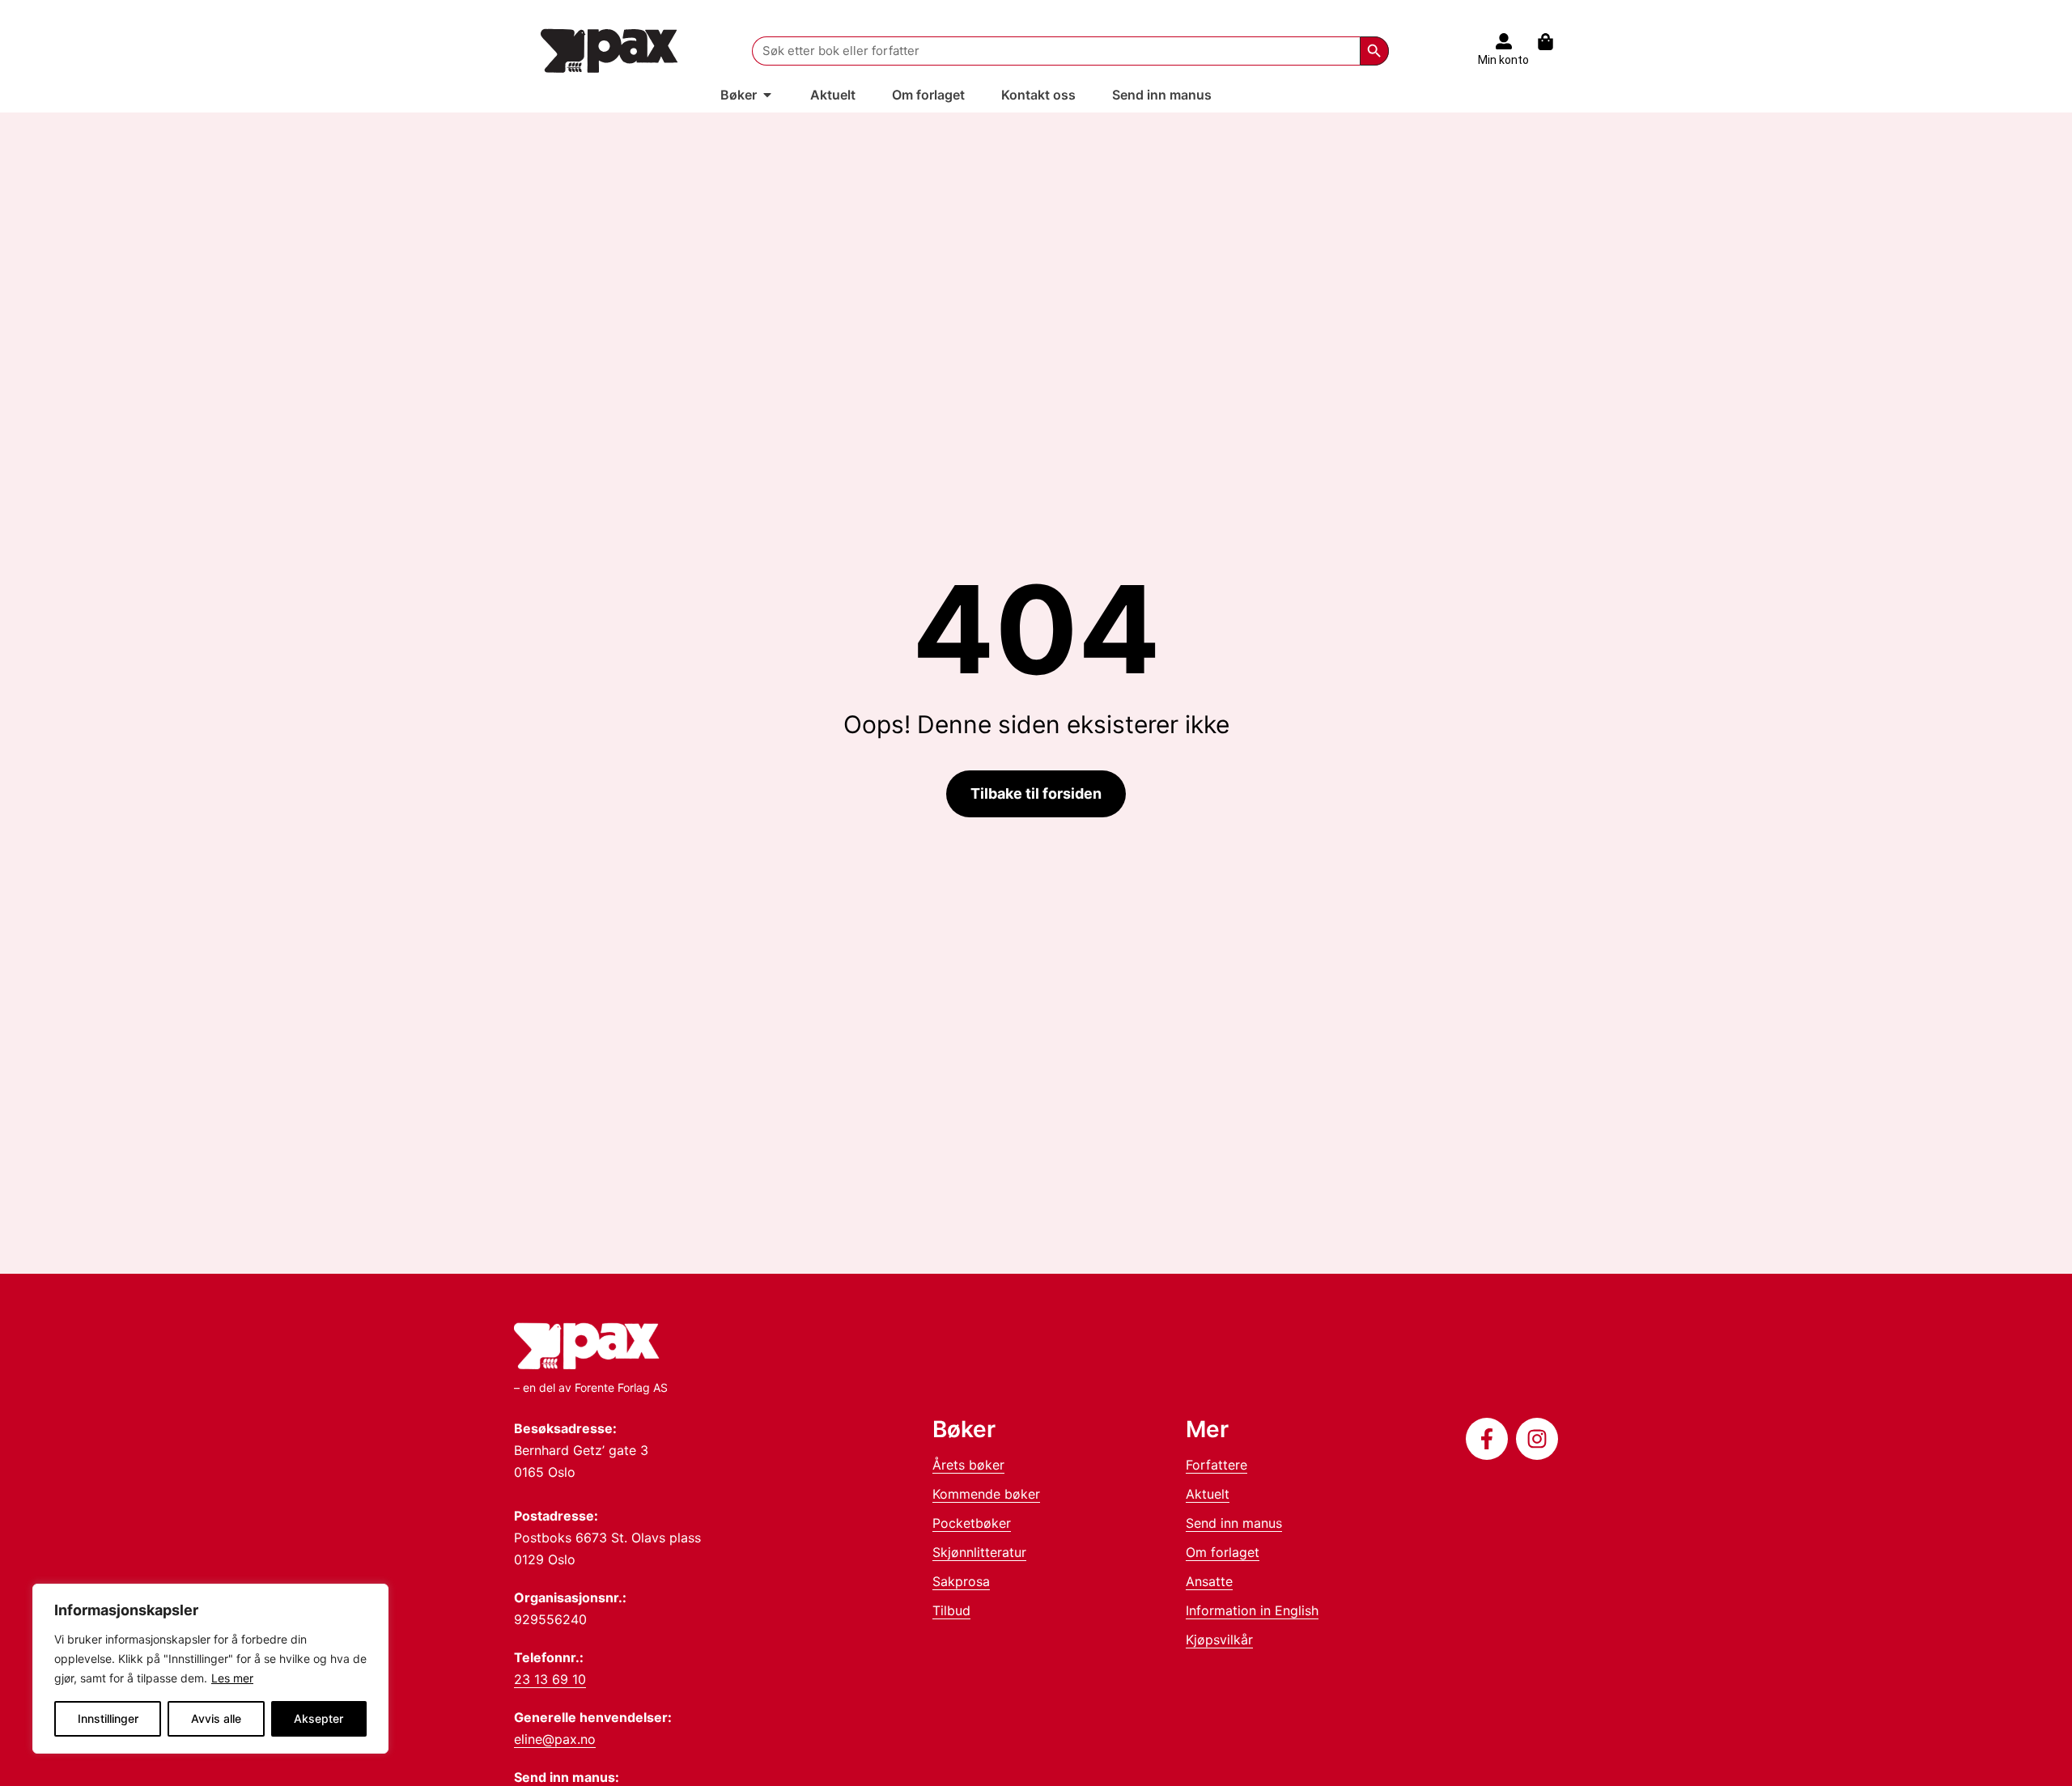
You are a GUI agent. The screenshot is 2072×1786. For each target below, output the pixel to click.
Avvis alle (216, 1718)
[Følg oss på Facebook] (1487, 1439)
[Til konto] (1504, 41)
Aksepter (318, 1718)
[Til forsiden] (609, 51)
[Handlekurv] (1554, 42)
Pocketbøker (972, 1523)
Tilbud (951, 1610)
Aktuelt (1208, 1494)
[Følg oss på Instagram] (1537, 1439)
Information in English (1252, 1610)
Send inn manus (1234, 1523)
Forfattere (1216, 1465)
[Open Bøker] (767, 95)
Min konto (1503, 60)
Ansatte (1209, 1581)
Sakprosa (961, 1581)
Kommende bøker (986, 1494)
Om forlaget (1223, 1552)
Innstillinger (108, 1718)
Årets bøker (968, 1465)
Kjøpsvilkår (1219, 1640)
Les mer (232, 1678)
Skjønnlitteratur (979, 1552)
